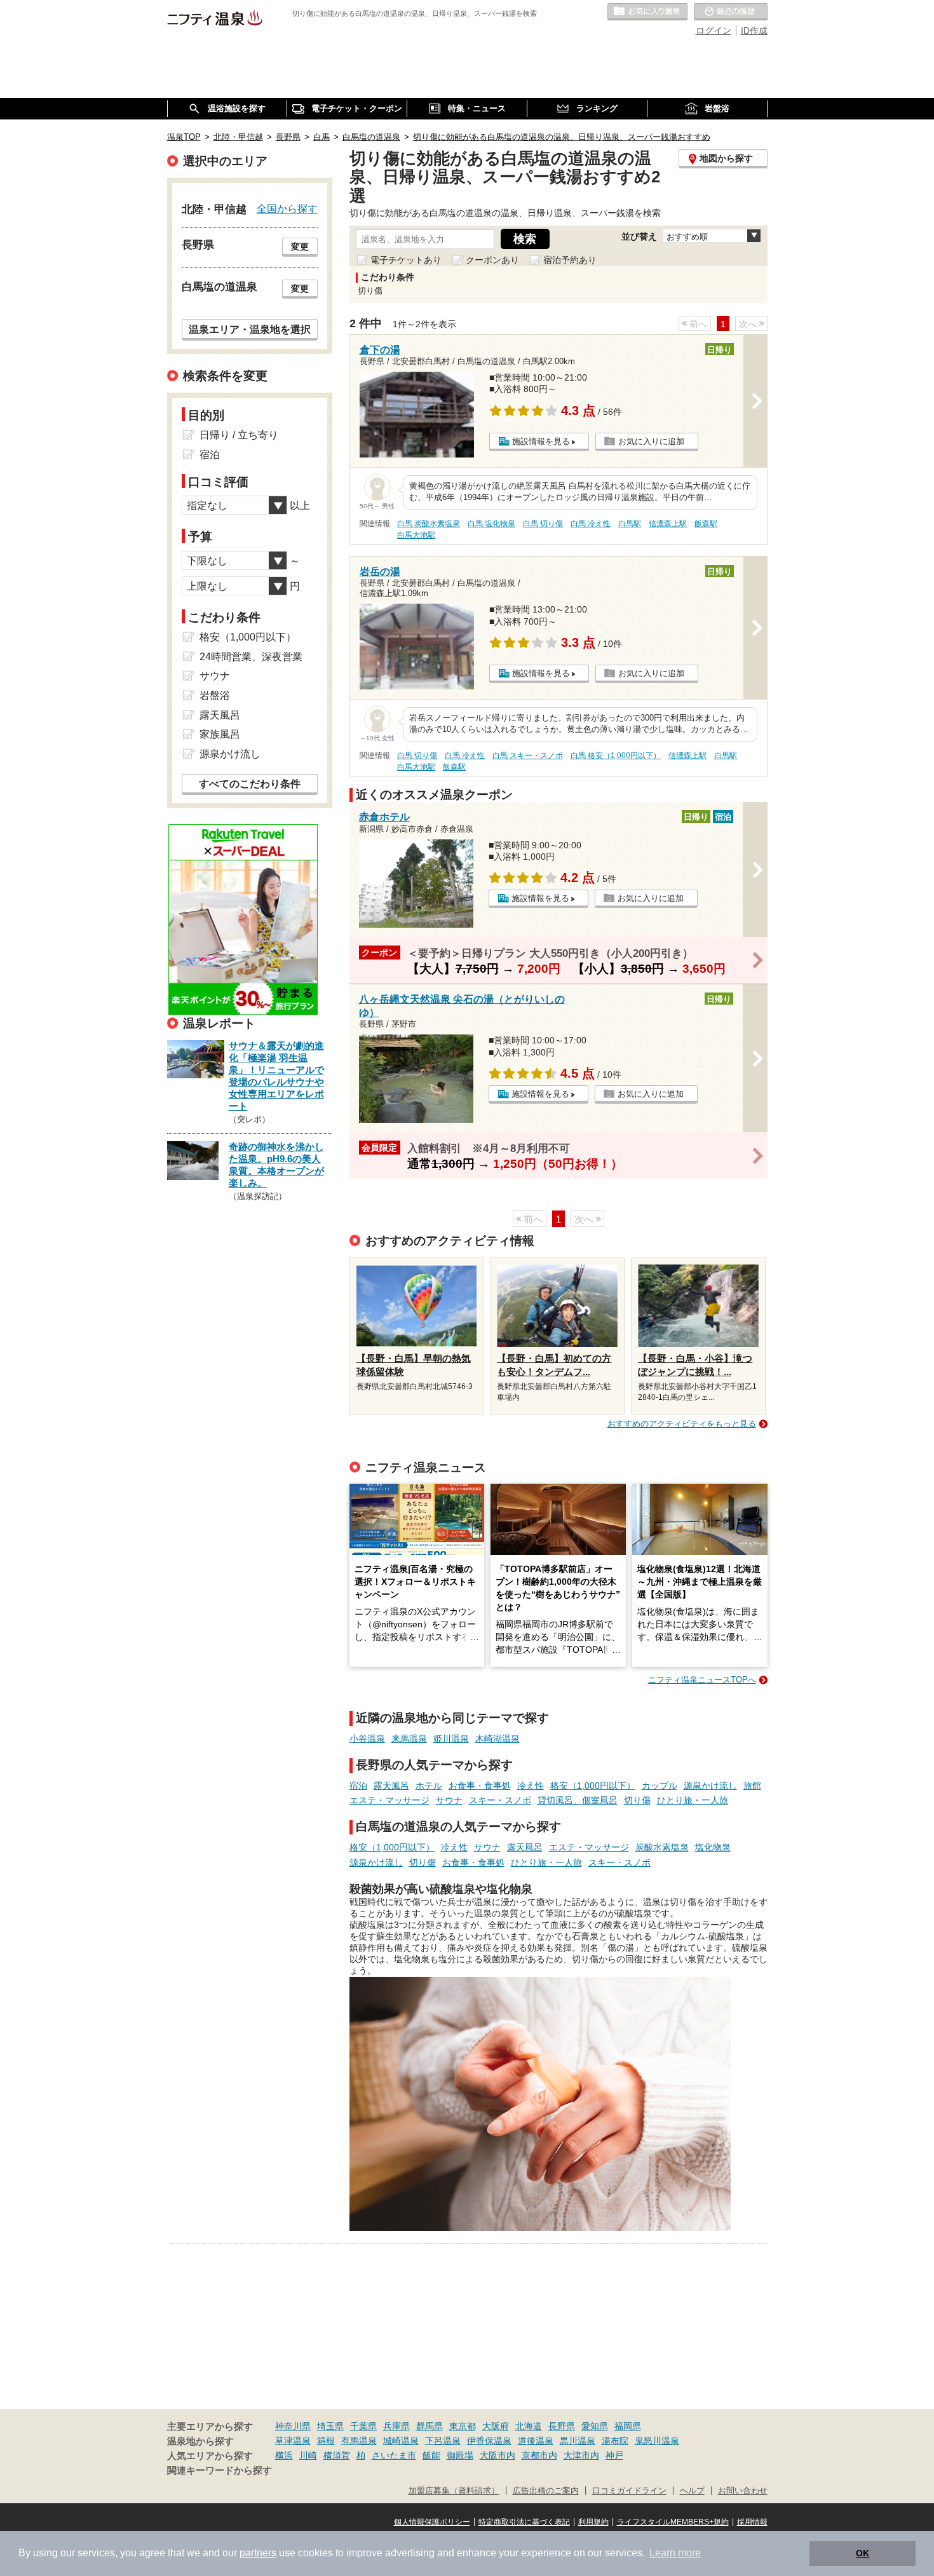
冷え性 (531, 1786)
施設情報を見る (541, 441)
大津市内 (581, 2455)
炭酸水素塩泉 (662, 1847)
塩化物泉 (713, 1847)
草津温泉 (293, 2441)
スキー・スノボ (500, 1800)
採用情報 (752, 2522)
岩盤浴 (215, 695)
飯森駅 (706, 524)
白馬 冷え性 (591, 524)
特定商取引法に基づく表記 (524, 2522)
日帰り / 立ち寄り (239, 435)
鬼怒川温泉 (657, 2441)
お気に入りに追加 (651, 441)
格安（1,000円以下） (593, 1786)
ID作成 (754, 31)
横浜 (284, 2455)
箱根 (326, 2441)
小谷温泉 (367, 1739)
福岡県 (628, 2426)
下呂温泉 (443, 2441)
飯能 (431, 2455)
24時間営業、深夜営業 (251, 657)
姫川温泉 (451, 1739)
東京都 (463, 2426)
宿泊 (358, 1786)
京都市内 (539, 2455)
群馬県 (430, 2426)
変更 (300, 247)
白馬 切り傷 (543, 524)
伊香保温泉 (489, 2441)
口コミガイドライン (629, 2491)
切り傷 (637, 1800)
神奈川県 (293, 2426)
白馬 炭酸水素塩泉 (429, 524)
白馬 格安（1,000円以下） (616, 756)
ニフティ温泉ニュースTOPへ (702, 1680)
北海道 (529, 2426)
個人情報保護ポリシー (432, 2522)
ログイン (714, 31)
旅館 (752, 1786)
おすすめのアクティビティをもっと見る (682, 1424)
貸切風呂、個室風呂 (578, 1800)
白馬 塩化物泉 (491, 524)
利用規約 (593, 2522)
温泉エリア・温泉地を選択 (250, 329)
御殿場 (460, 2455)
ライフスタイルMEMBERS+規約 (673, 2522)
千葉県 (363, 2426)
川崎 (308, 2455)
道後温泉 (536, 2441)
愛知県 (595, 2426)
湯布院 (615, 2441)
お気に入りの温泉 (647, 12)
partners (258, 2553)
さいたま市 (394, 2455)
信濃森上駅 (668, 524)
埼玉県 (330, 2426)
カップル (660, 1786)
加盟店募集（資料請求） (454, 2491)
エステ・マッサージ (389, 1800)
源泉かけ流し (710, 1786)
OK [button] (863, 2553)
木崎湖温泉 (497, 1739)
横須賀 (337, 2455)
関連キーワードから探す (220, 2471)
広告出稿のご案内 (546, 2491)
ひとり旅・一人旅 (693, 1800)
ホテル (429, 1786)
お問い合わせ (743, 2491)
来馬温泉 (409, 1739)
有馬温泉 (359, 2441)
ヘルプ (692, 2491)
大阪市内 (497, 2455)
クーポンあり (492, 260)
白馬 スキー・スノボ (528, 756)
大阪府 (496, 2426)
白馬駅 (630, 524)
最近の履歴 (731, 12)
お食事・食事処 (480, 1786)
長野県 (562, 2426)
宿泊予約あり (570, 260)
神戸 (614, 2455)
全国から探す (287, 208)
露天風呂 (391, 1786)
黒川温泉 (578, 2441)
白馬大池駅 (416, 535)
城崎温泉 (401, 2441)
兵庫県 (396, 2426)
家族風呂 (220, 734)
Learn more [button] (675, 2553)
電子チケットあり (406, 260)
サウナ (449, 1800)
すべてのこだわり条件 (250, 784)
